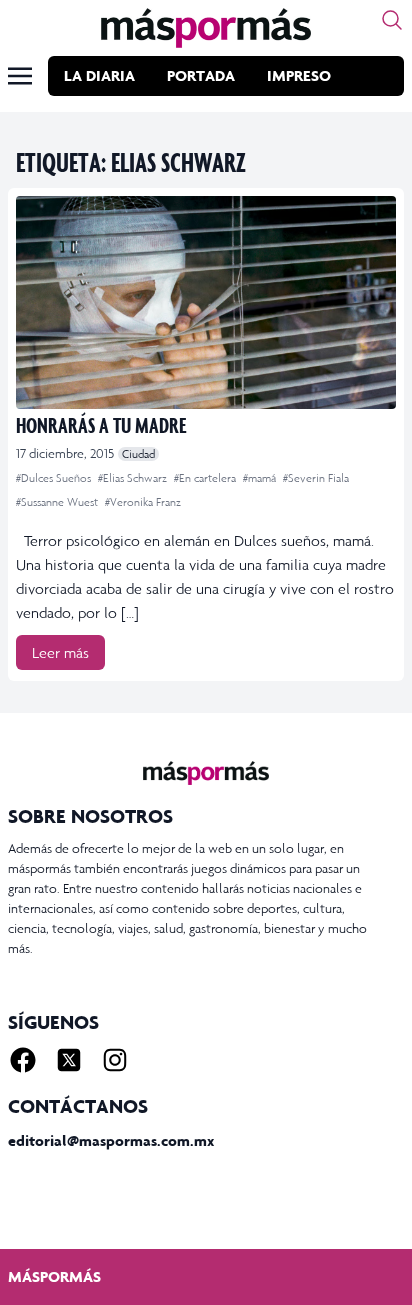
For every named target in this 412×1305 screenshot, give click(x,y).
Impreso (299, 75)
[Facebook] (23, 1060)
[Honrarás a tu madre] (206, 302)
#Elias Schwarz (134, 478)
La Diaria (99, 75)
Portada (201, 75)
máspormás (54, 1276)
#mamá (261, 478)
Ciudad (138, 454)
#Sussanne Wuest (58, 502)
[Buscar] (392, 20)
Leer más (60, 652)
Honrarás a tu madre (101, 424)
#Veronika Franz (143, 502)
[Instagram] (115, 1060)
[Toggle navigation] (20, 76)
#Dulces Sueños (55, 478)
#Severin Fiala (316, 478)
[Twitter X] (69, 1060)
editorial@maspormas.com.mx (111, 1140)
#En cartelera (206, 478)
